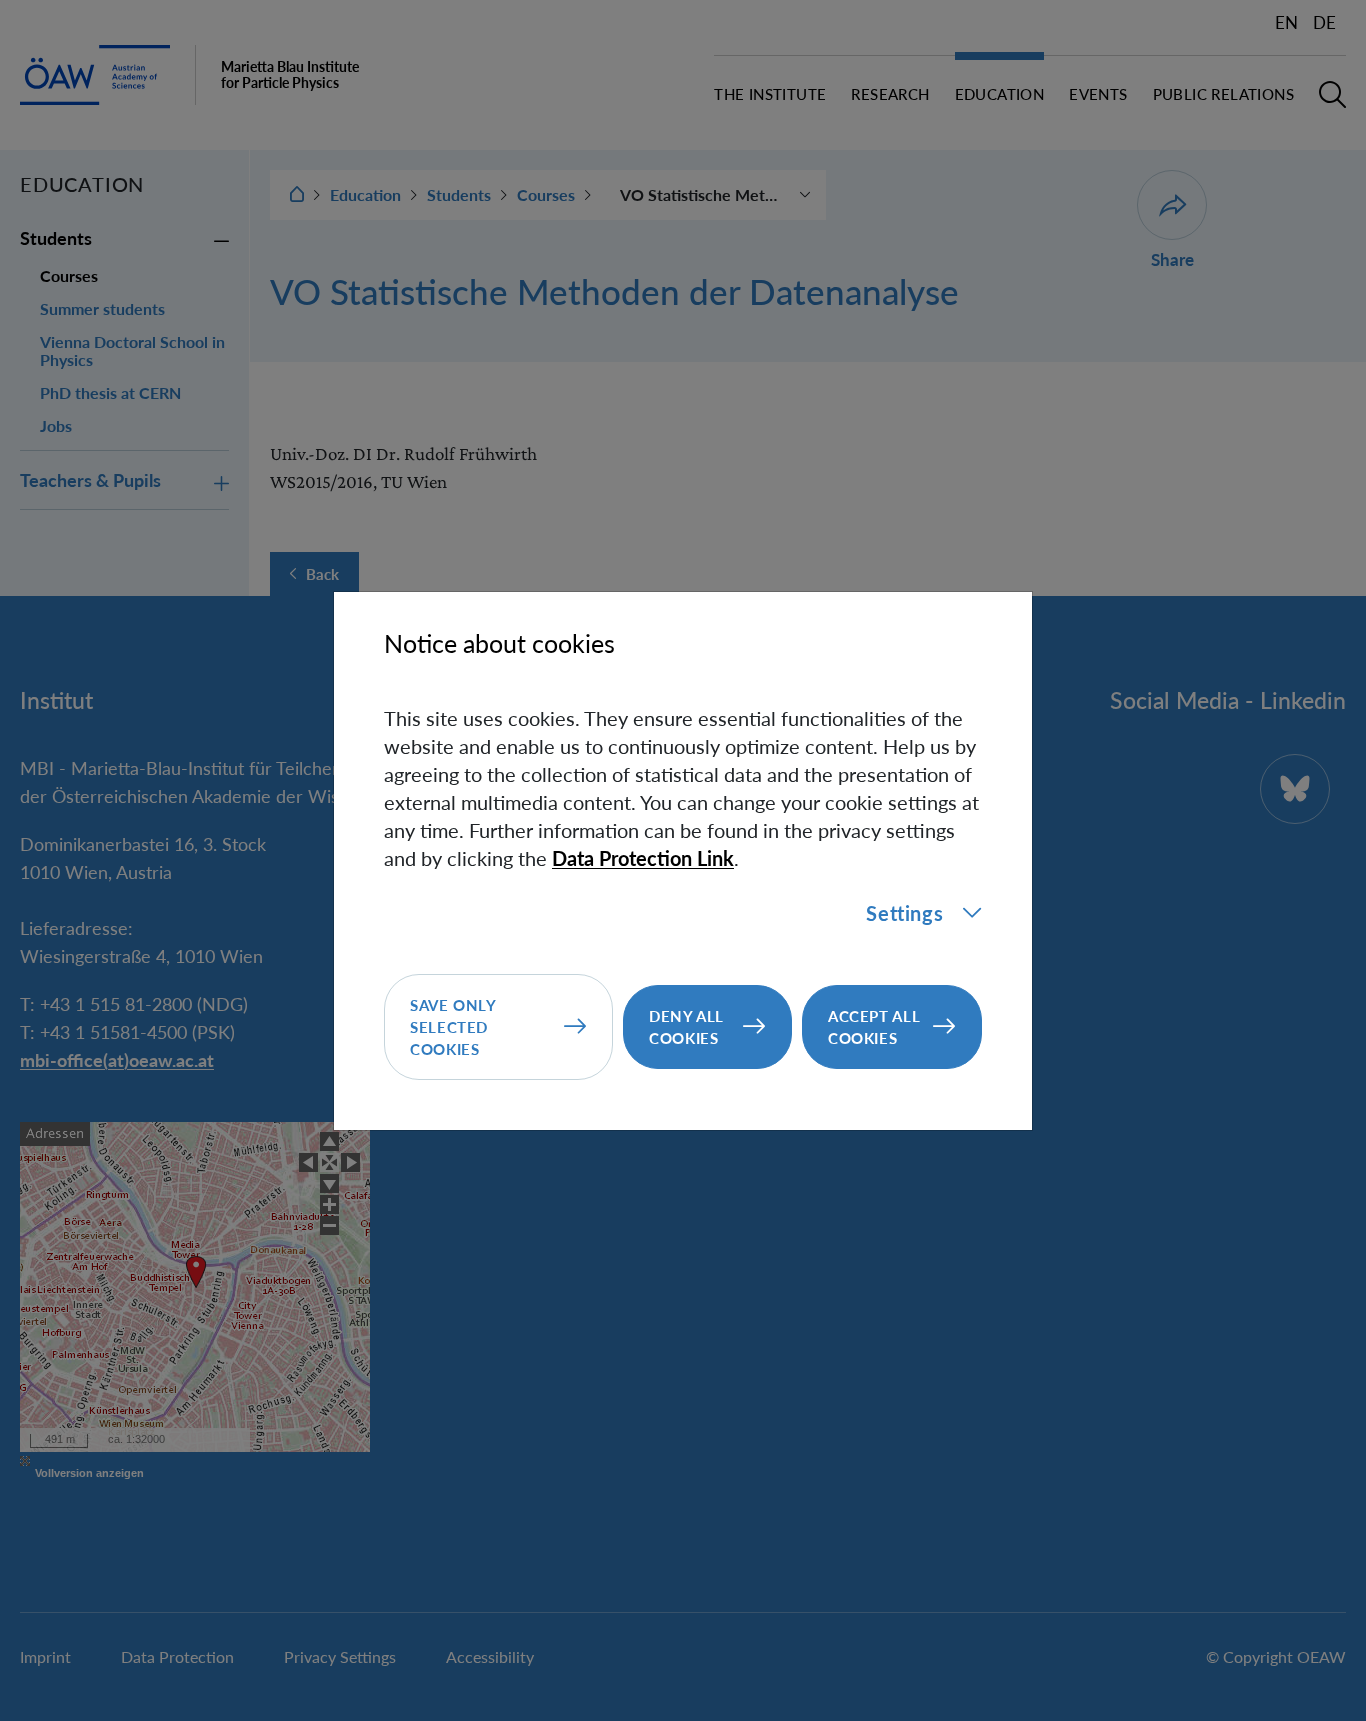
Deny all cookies (686, 1027)
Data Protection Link (643, 858)
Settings (904, 913)
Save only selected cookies (453, 1027)
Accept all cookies (874, 1027)
